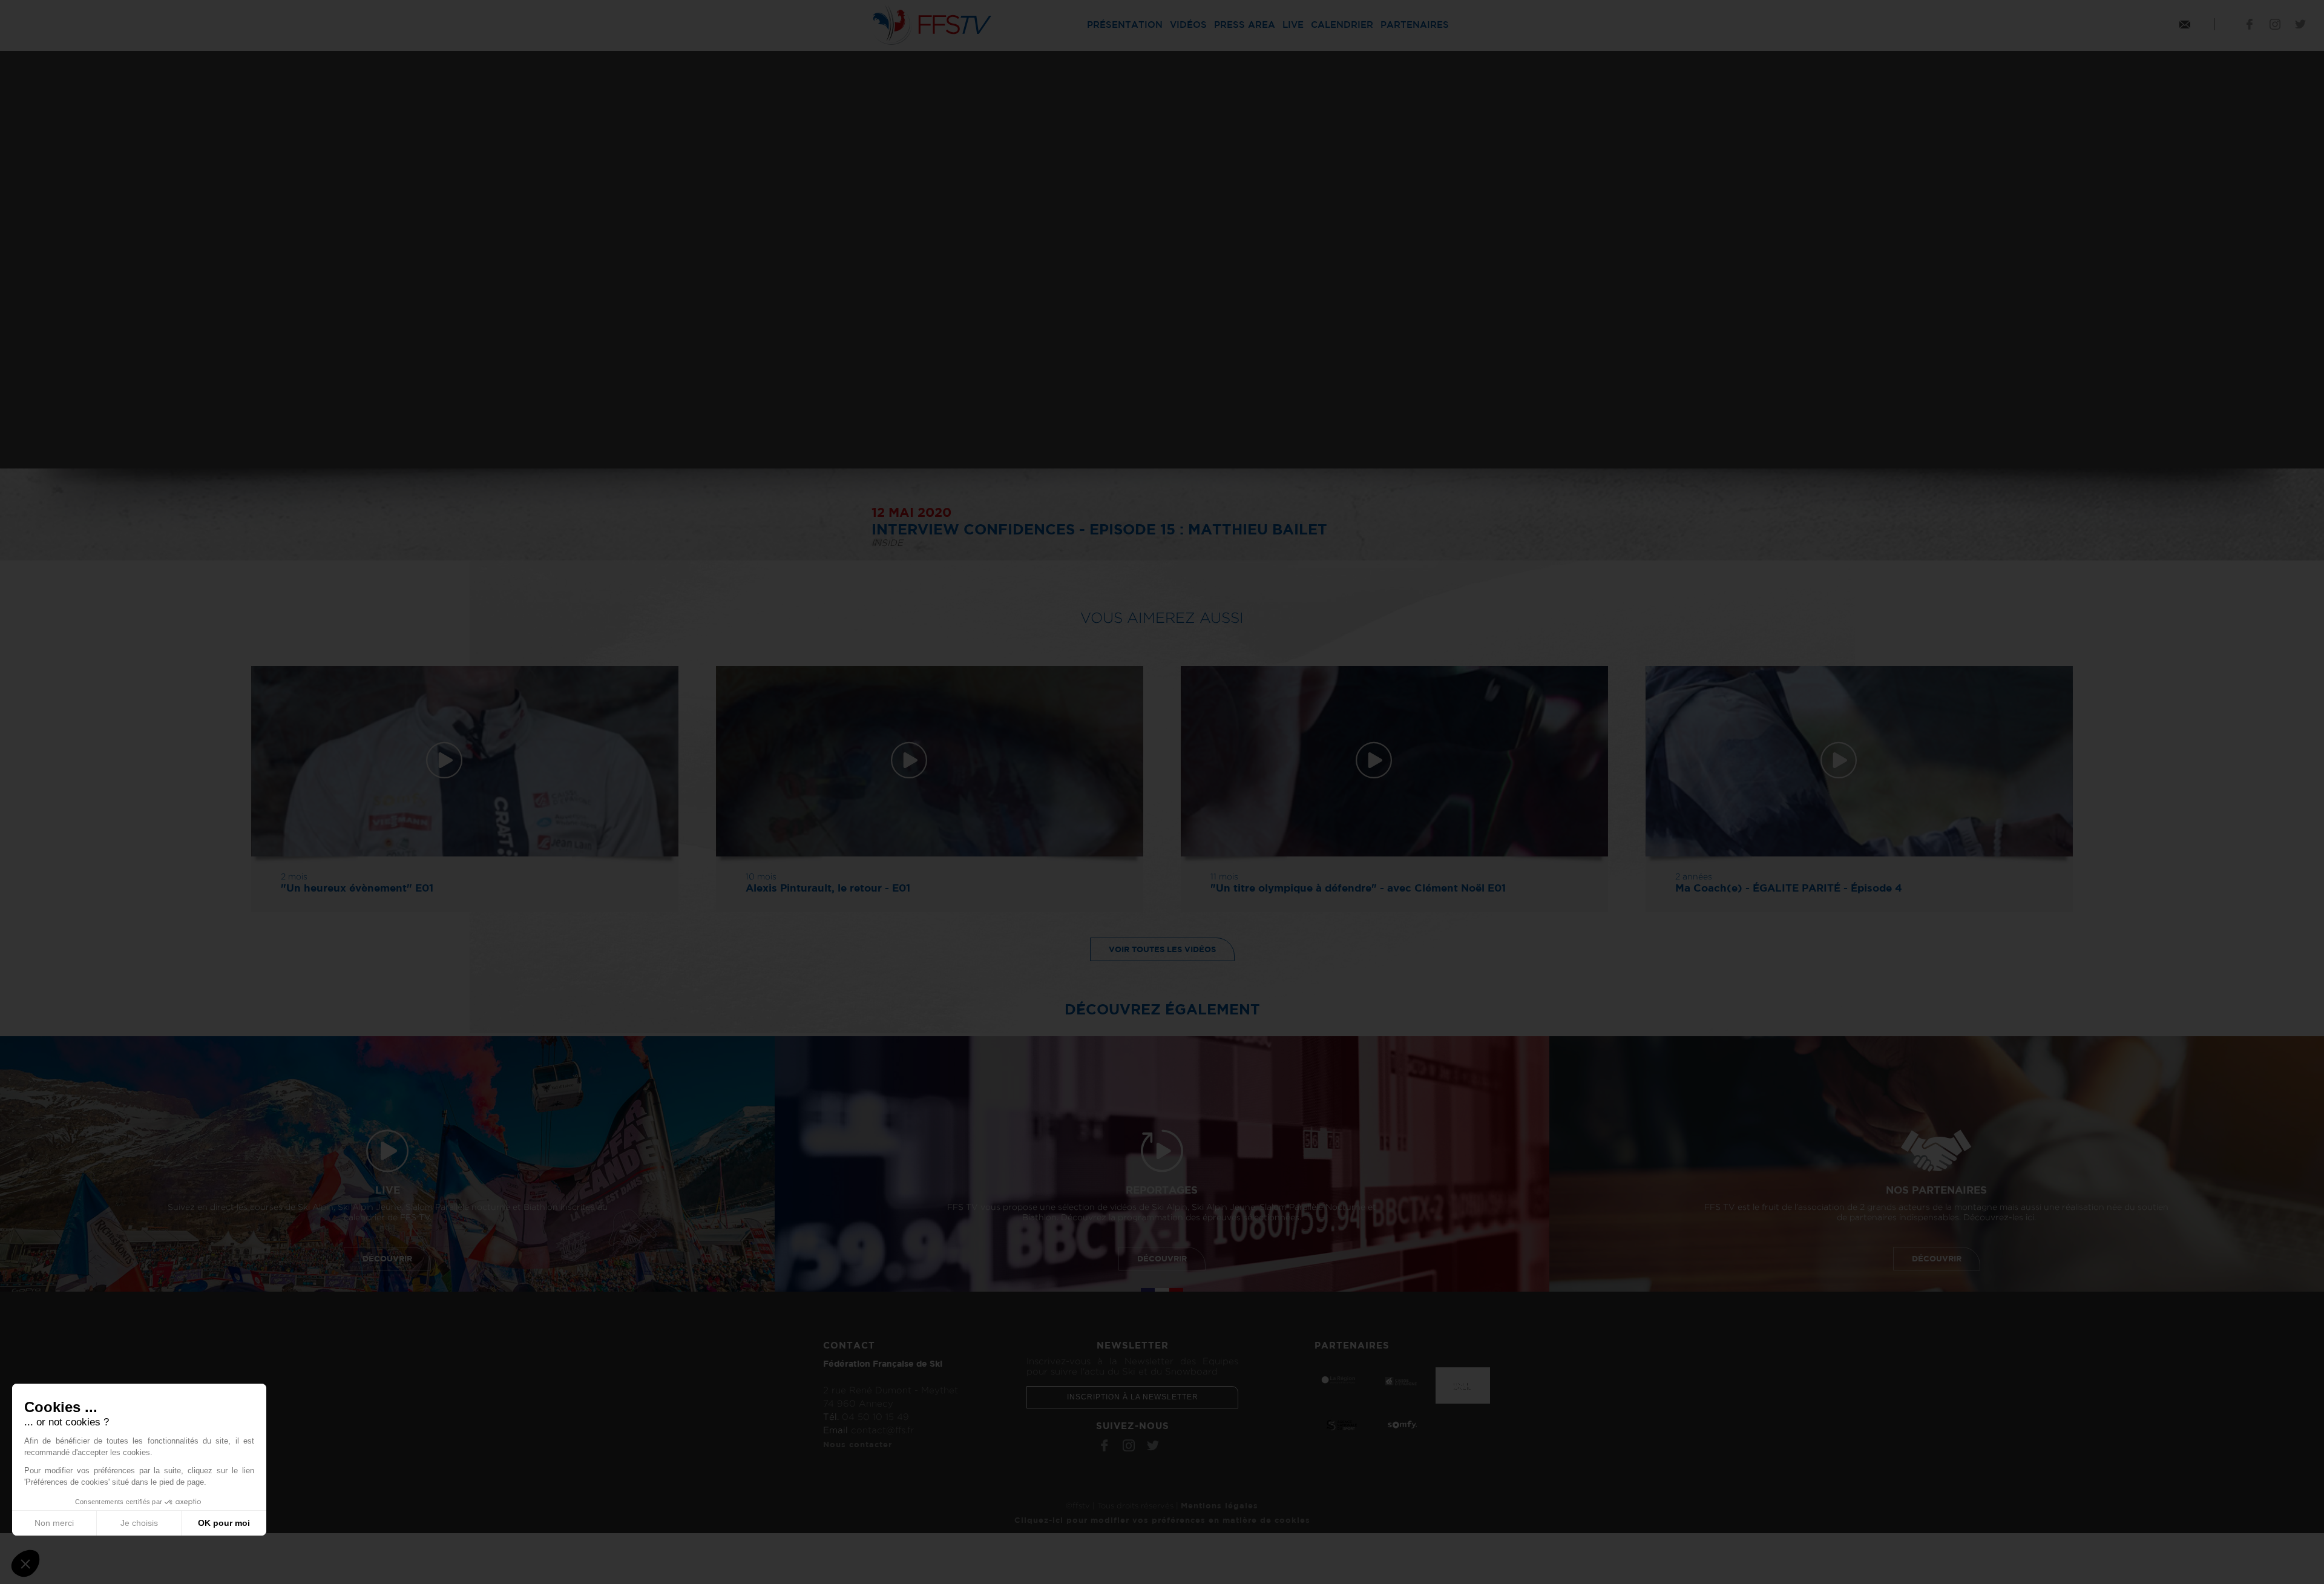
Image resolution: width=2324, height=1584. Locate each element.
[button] (25, 1563)
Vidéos (1188, 25)
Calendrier (1342, 25)
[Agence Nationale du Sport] (1342, 1424)
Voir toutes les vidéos (1162, 949)
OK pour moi (224, 1523)
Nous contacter (858, 1444)
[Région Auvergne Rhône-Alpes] (1342, 1379)
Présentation (1125, 25)
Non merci (54, 1523)
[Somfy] (1402, 1424)
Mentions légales (1219, 1505)
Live (1293, 25)
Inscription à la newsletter (1133, 1397)
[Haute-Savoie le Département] (1463, 1385)
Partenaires (1415, 25)
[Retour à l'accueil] (931, 23)
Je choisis (139, 1523)
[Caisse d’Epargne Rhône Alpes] (1402, 1381)
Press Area (1245, 25)
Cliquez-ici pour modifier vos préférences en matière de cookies (1162, 1520)
